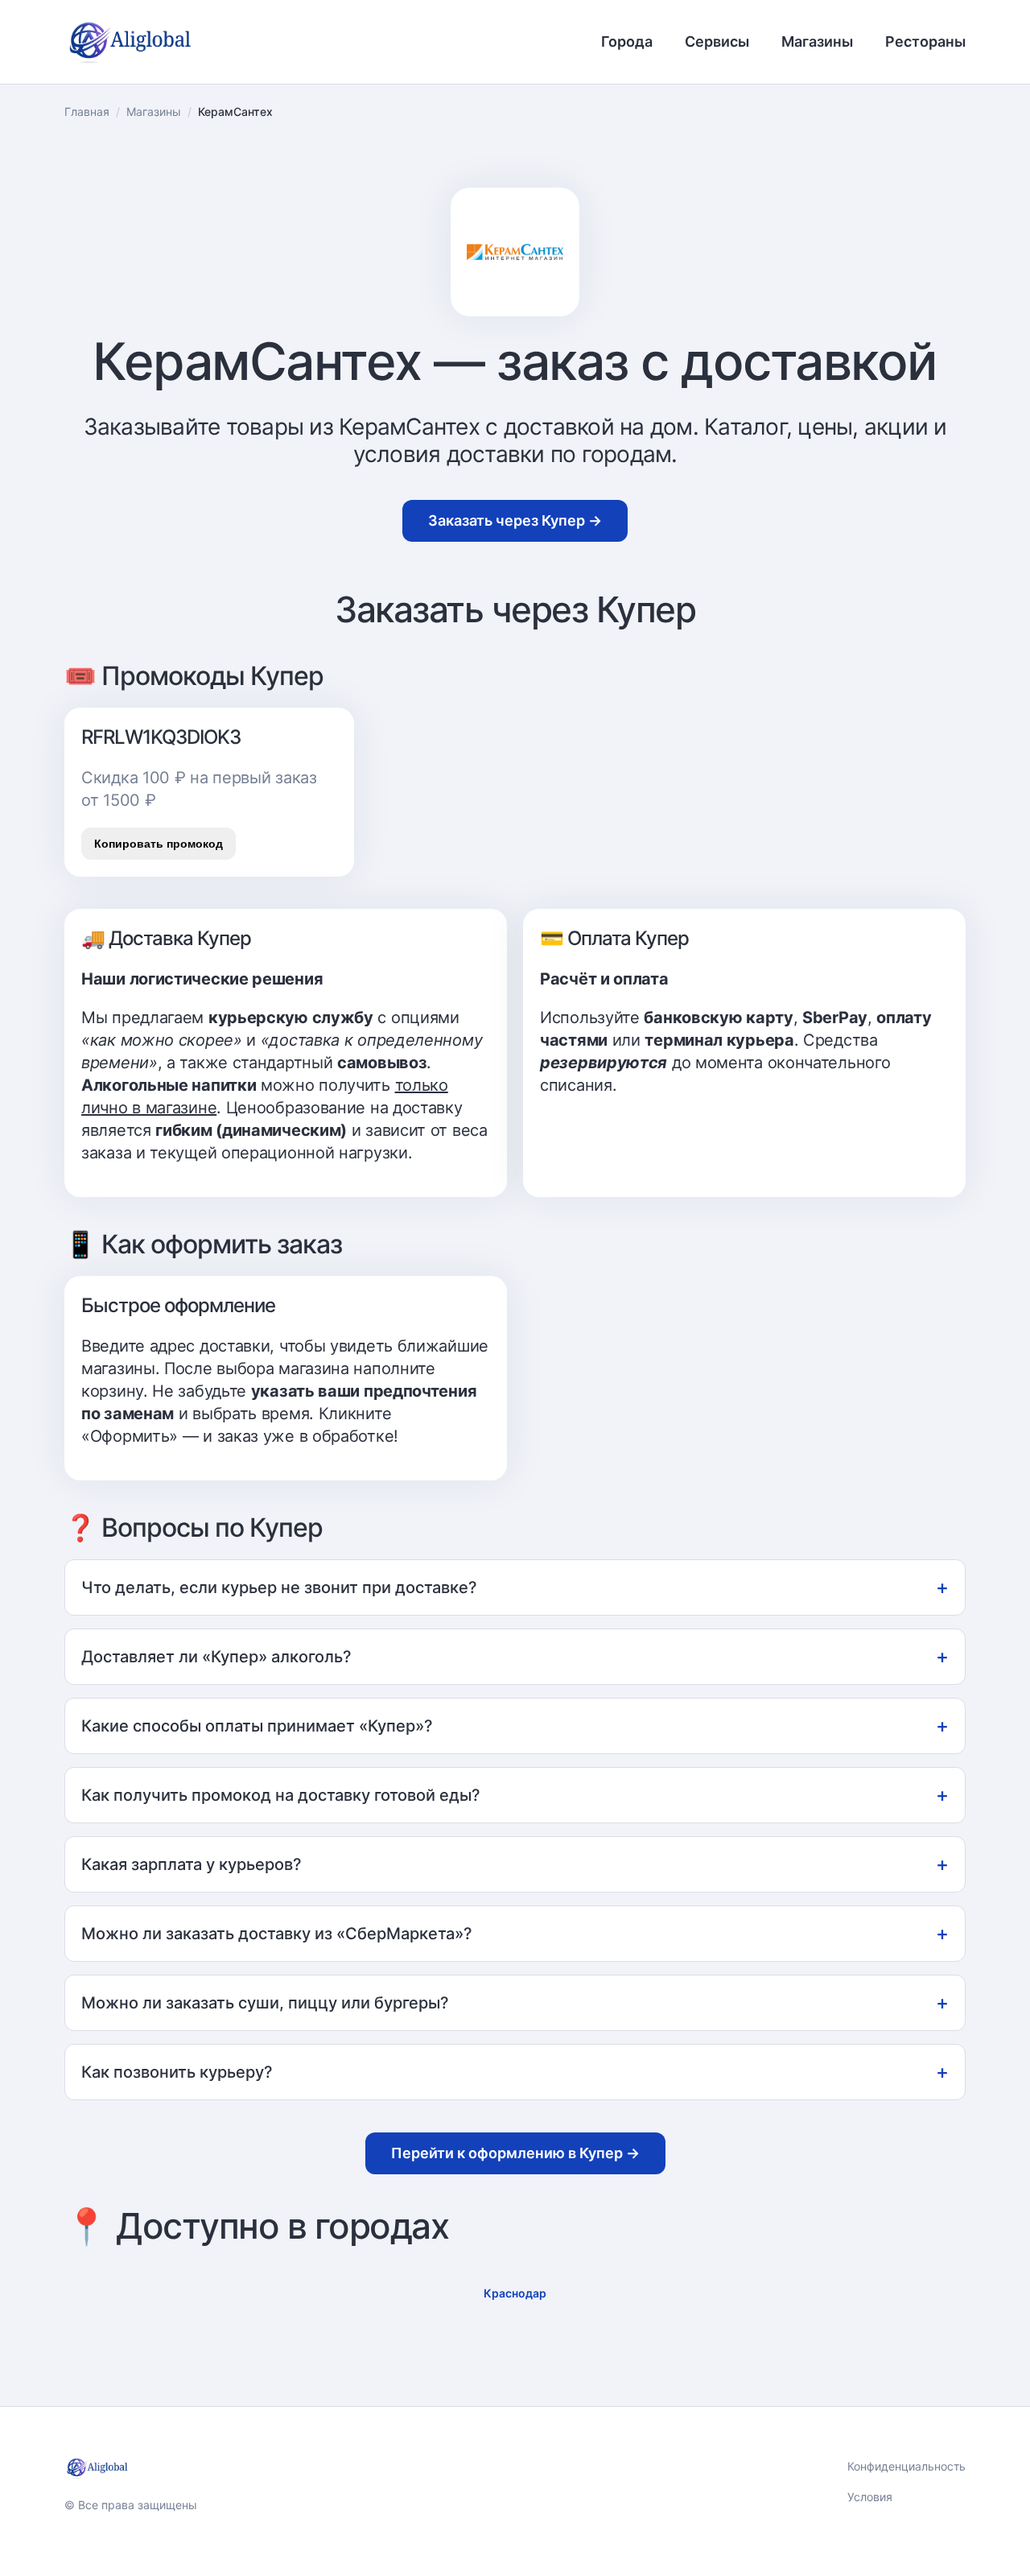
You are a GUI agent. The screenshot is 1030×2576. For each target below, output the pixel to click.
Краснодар (515, 2293)
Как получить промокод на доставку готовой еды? (515, 1795)
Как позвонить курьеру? (515, 2072)
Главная (87, 111)
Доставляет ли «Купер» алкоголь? (515, 1656)
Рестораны (925, 41)
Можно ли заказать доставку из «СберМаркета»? (515, 1933)
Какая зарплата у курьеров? (515, 1864)
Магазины (817, 41)
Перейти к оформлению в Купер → (515, 2153)
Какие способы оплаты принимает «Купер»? (515, 1726)
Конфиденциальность (906, 2466)
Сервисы (717, 41)
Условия (870, 2497)
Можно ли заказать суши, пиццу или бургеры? (515, 2002)
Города (627, 41)
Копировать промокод (159, 844)
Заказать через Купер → (515, 520)
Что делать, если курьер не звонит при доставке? (515, 1587)
